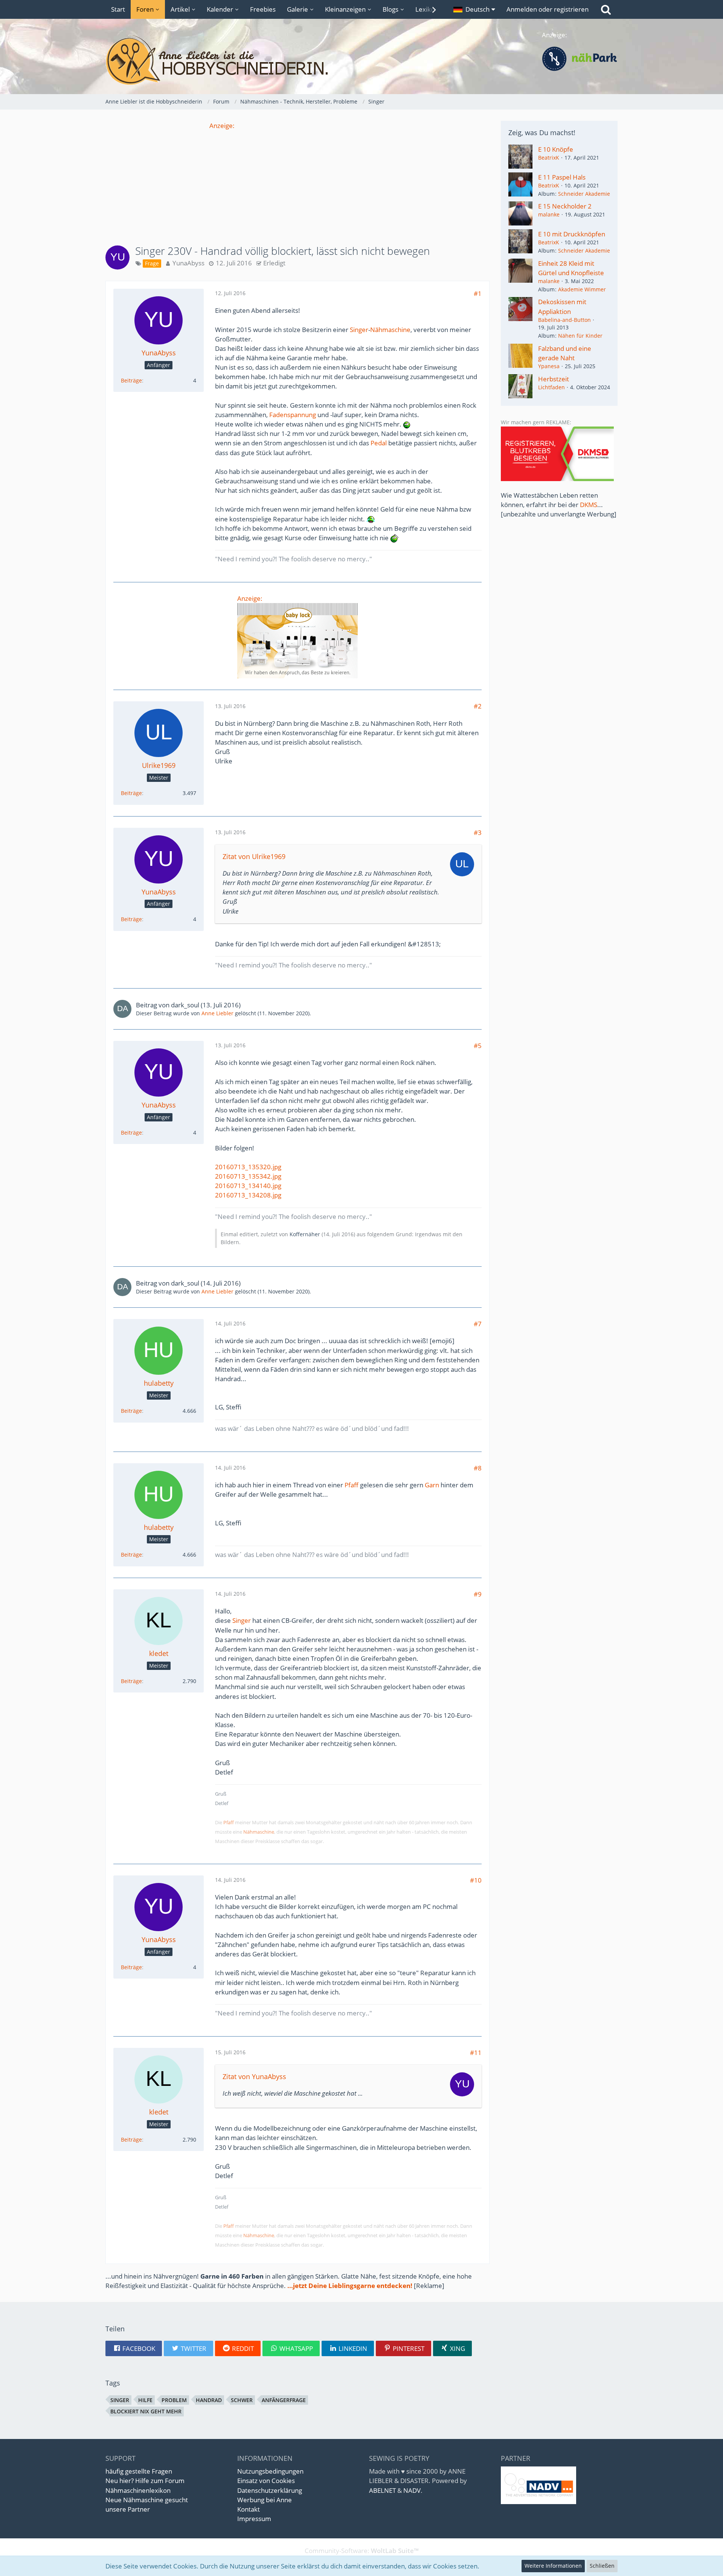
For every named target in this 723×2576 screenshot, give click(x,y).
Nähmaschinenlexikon (138, 2490)
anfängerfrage (284, 2400)
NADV (412, 2490)
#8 (478, 1468)
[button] (474, 9)
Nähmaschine (390, 330)
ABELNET (382, 2490)
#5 (478, 1046)
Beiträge (131, 380)
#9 (478, 1594)
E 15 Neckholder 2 (565, 206)
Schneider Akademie (584, 194)
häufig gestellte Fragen (139, 2471)
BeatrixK (549, 158)
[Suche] (606, 9)
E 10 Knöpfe (556, 149)
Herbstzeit (554, 379)
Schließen (602, 2566)
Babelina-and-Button (564, 320)
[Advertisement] (297, 183)
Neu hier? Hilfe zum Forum (145, 2481)
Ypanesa (549, 366)
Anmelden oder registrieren (548, 9)
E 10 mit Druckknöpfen (572, 234)
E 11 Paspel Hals (562, 177)
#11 (476, 2053)
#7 (478, 1324)
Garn (432, 1485)
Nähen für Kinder (580, 336)
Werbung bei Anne (265, 2500)
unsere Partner (128, 2509)
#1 (478, 293)
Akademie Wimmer (582, 289)
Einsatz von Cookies (266, 2481)
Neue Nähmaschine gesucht (147, 2500)
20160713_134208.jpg (248, 1195)
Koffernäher (305, 1234)
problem (174, 2400)
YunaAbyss (188, 263)
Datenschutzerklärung (270, 2490)
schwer (242, 2400)
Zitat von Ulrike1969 (254, 856)
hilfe (145, 2400)
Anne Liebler (217, 1013)
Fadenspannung (293, 415)
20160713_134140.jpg (248, 1186)
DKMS (589, 505)
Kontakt (249, 2509)
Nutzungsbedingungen (270, 2471)
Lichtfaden (551, 387)
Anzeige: (222, 126)
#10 (476, 1880)
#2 (478, 706)
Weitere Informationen (553, 2566)
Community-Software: (362, 2551)
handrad (209, 2400)
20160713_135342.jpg (248, 1176)
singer (120, 2400)
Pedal (379, 443)
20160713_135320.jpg (248, 1167)
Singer (359, 330)
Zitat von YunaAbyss (254, 2076)
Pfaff (352, 1485)
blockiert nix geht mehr (146, 2411)
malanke (549, 214)
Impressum (254, 2519)
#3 (478, 833)
